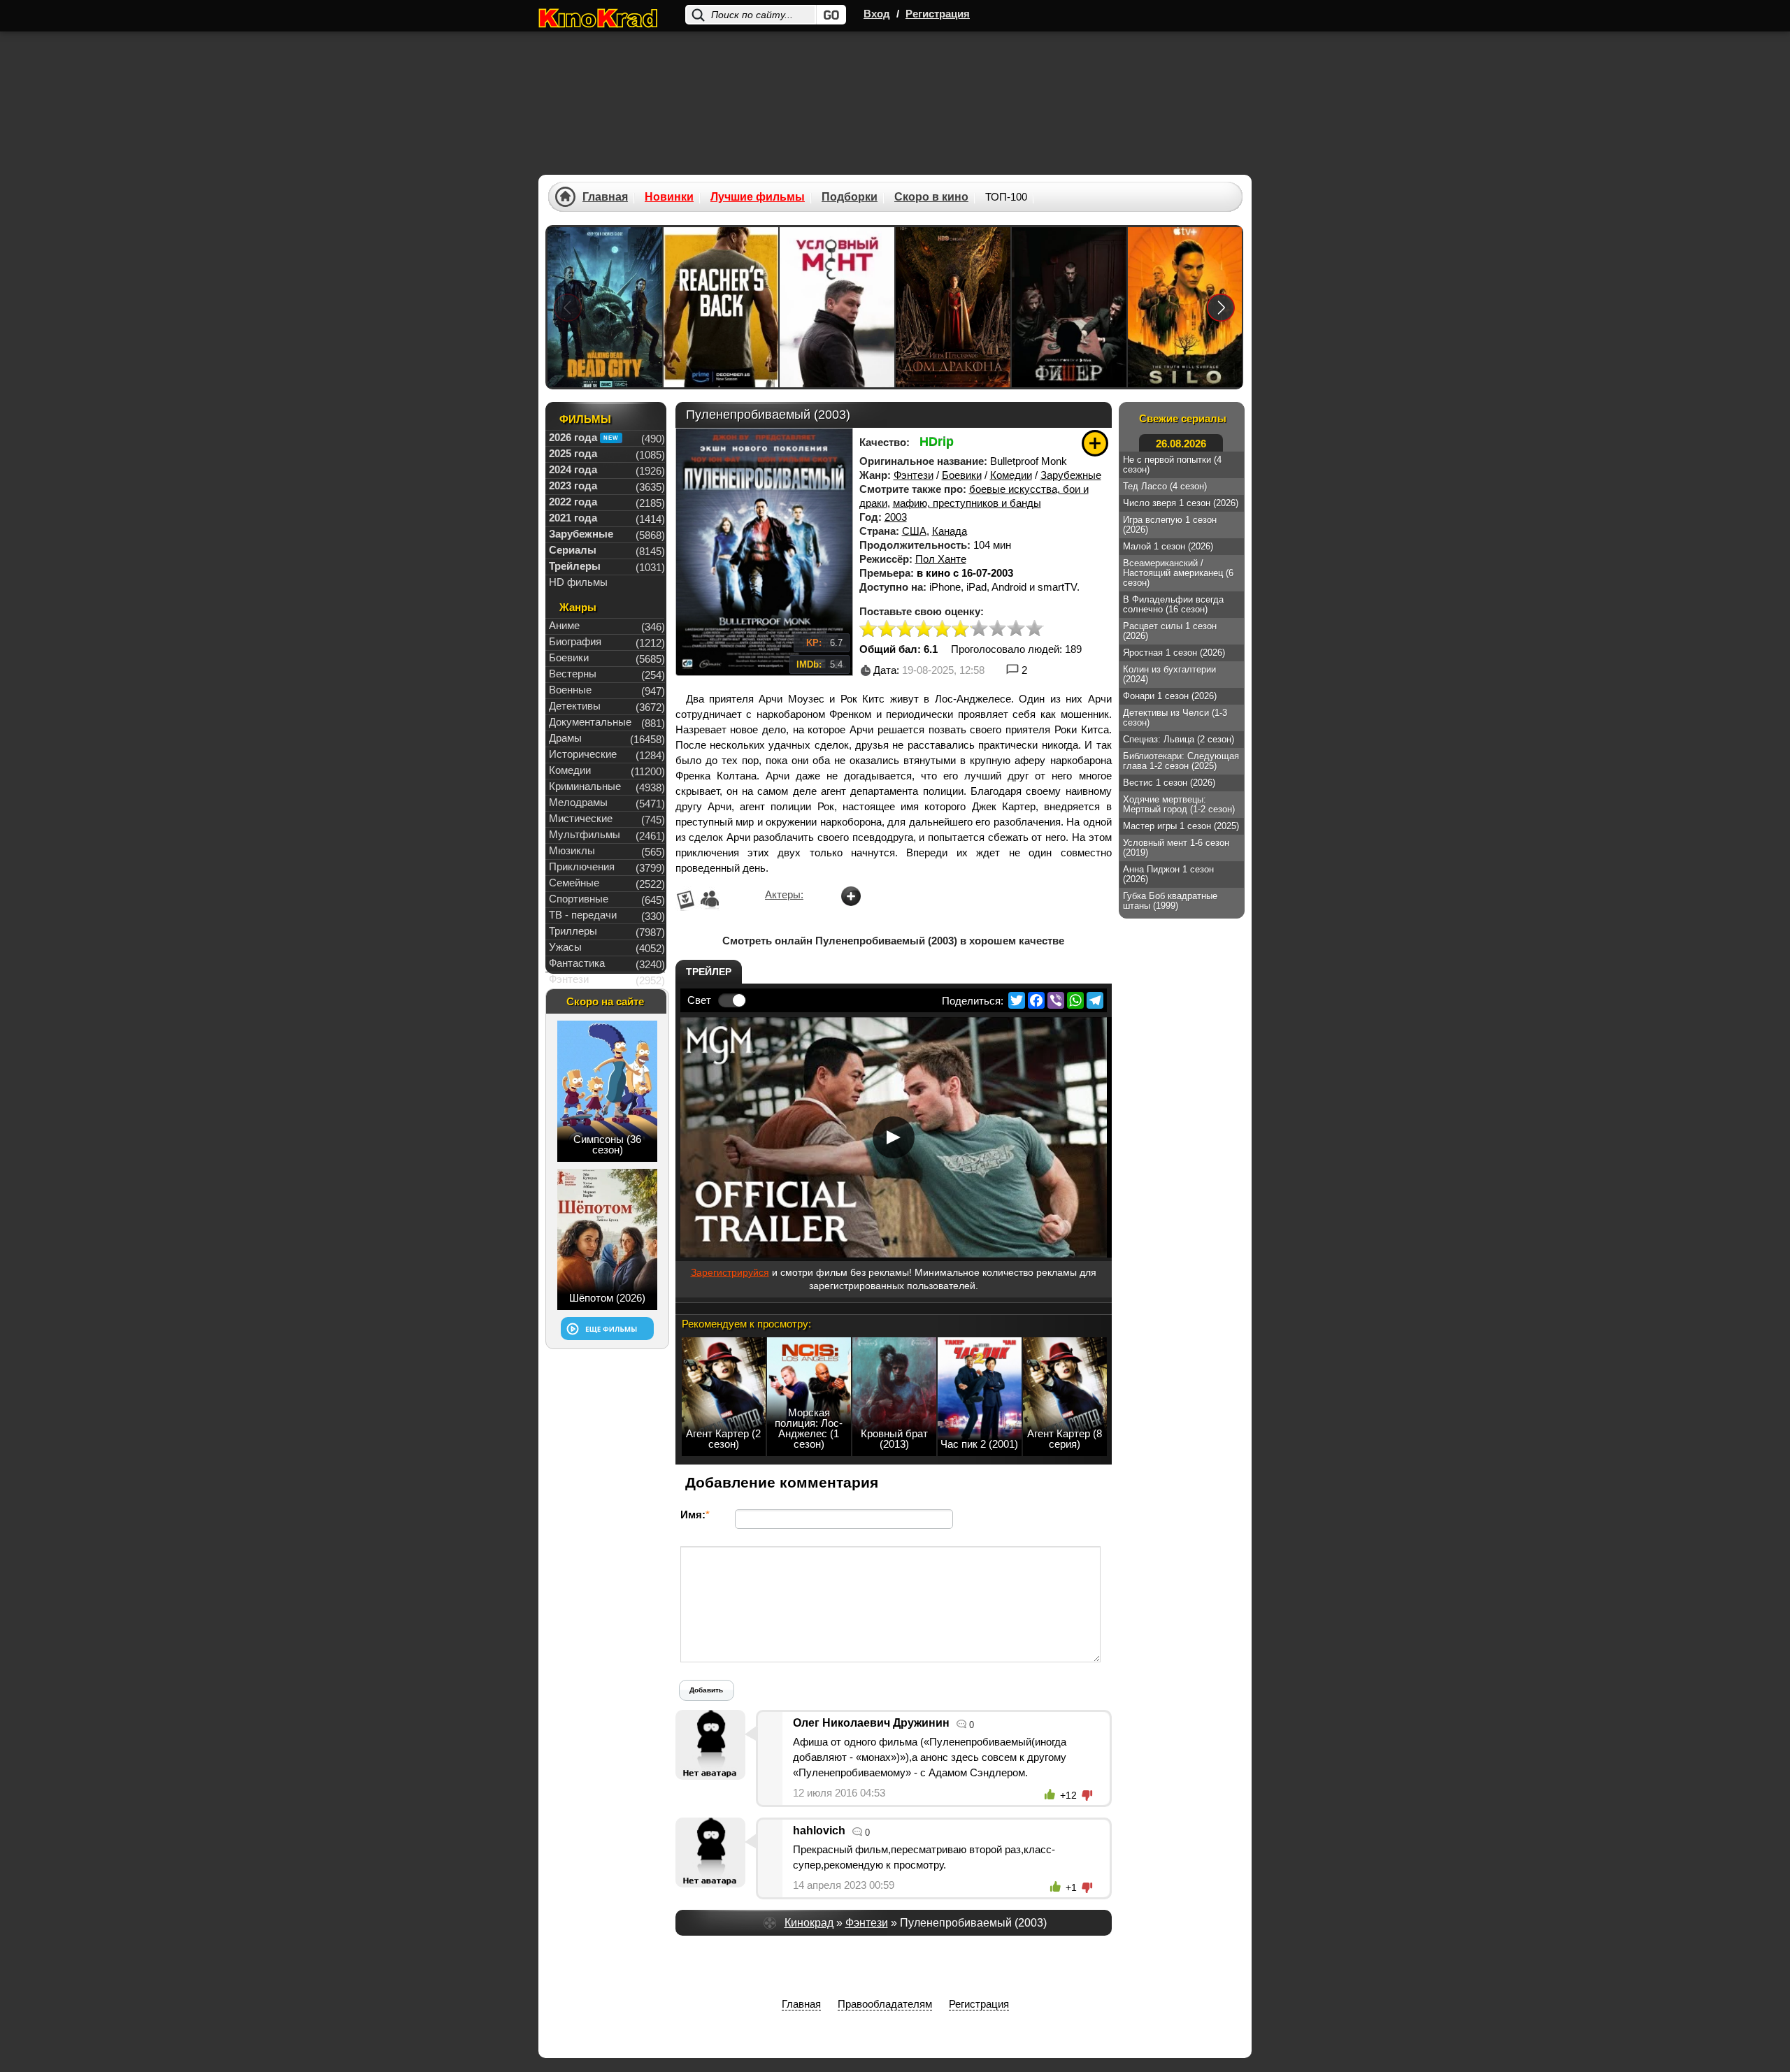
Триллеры (573, 931)
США (914, 531)
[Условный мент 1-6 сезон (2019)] (837, 307)
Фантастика (577, 963)
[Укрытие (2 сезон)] (1185, 307)
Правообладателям (885, 2004)
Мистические (581, 818)
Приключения (582, 866)
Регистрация (938, 14)
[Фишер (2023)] (1069, 307)
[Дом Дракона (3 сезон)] (953, 307)
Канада (950, 531)
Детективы (575, 706)
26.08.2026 (1181, 444)
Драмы (565, 738)
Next (1221, 307)
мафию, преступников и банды (967, 503)
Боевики (962, 475)
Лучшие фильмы (758, 197)
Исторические (583, 754)
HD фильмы (578, 582)
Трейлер (709, 972)
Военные (570, 690)
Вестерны (573, 674)
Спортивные (579, 899)
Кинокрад (809, 1923)
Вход (877, 14)
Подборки (850, 197)
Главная (605, 197)
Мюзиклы (572, 850)
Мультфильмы (585, 834)
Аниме (564, 625)
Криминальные (585, 786)
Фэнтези (914, 475)
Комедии (1011, 475)
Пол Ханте (941, 559)
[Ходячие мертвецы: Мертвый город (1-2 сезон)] (605, 307)
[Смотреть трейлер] (894, 1137)
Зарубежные (1071, 475)
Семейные (574, 883)
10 (1034, 629)
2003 (896, 517)
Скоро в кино (931, 197)
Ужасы (565, 947)
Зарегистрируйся (730, 1272)
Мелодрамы (578, 802)
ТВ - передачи (583, 915)
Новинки (669, 197)
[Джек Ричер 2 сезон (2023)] (721, 307)
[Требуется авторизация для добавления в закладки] (1095, 443)
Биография (575, 641)
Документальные (590, 722)
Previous (568, 307)
